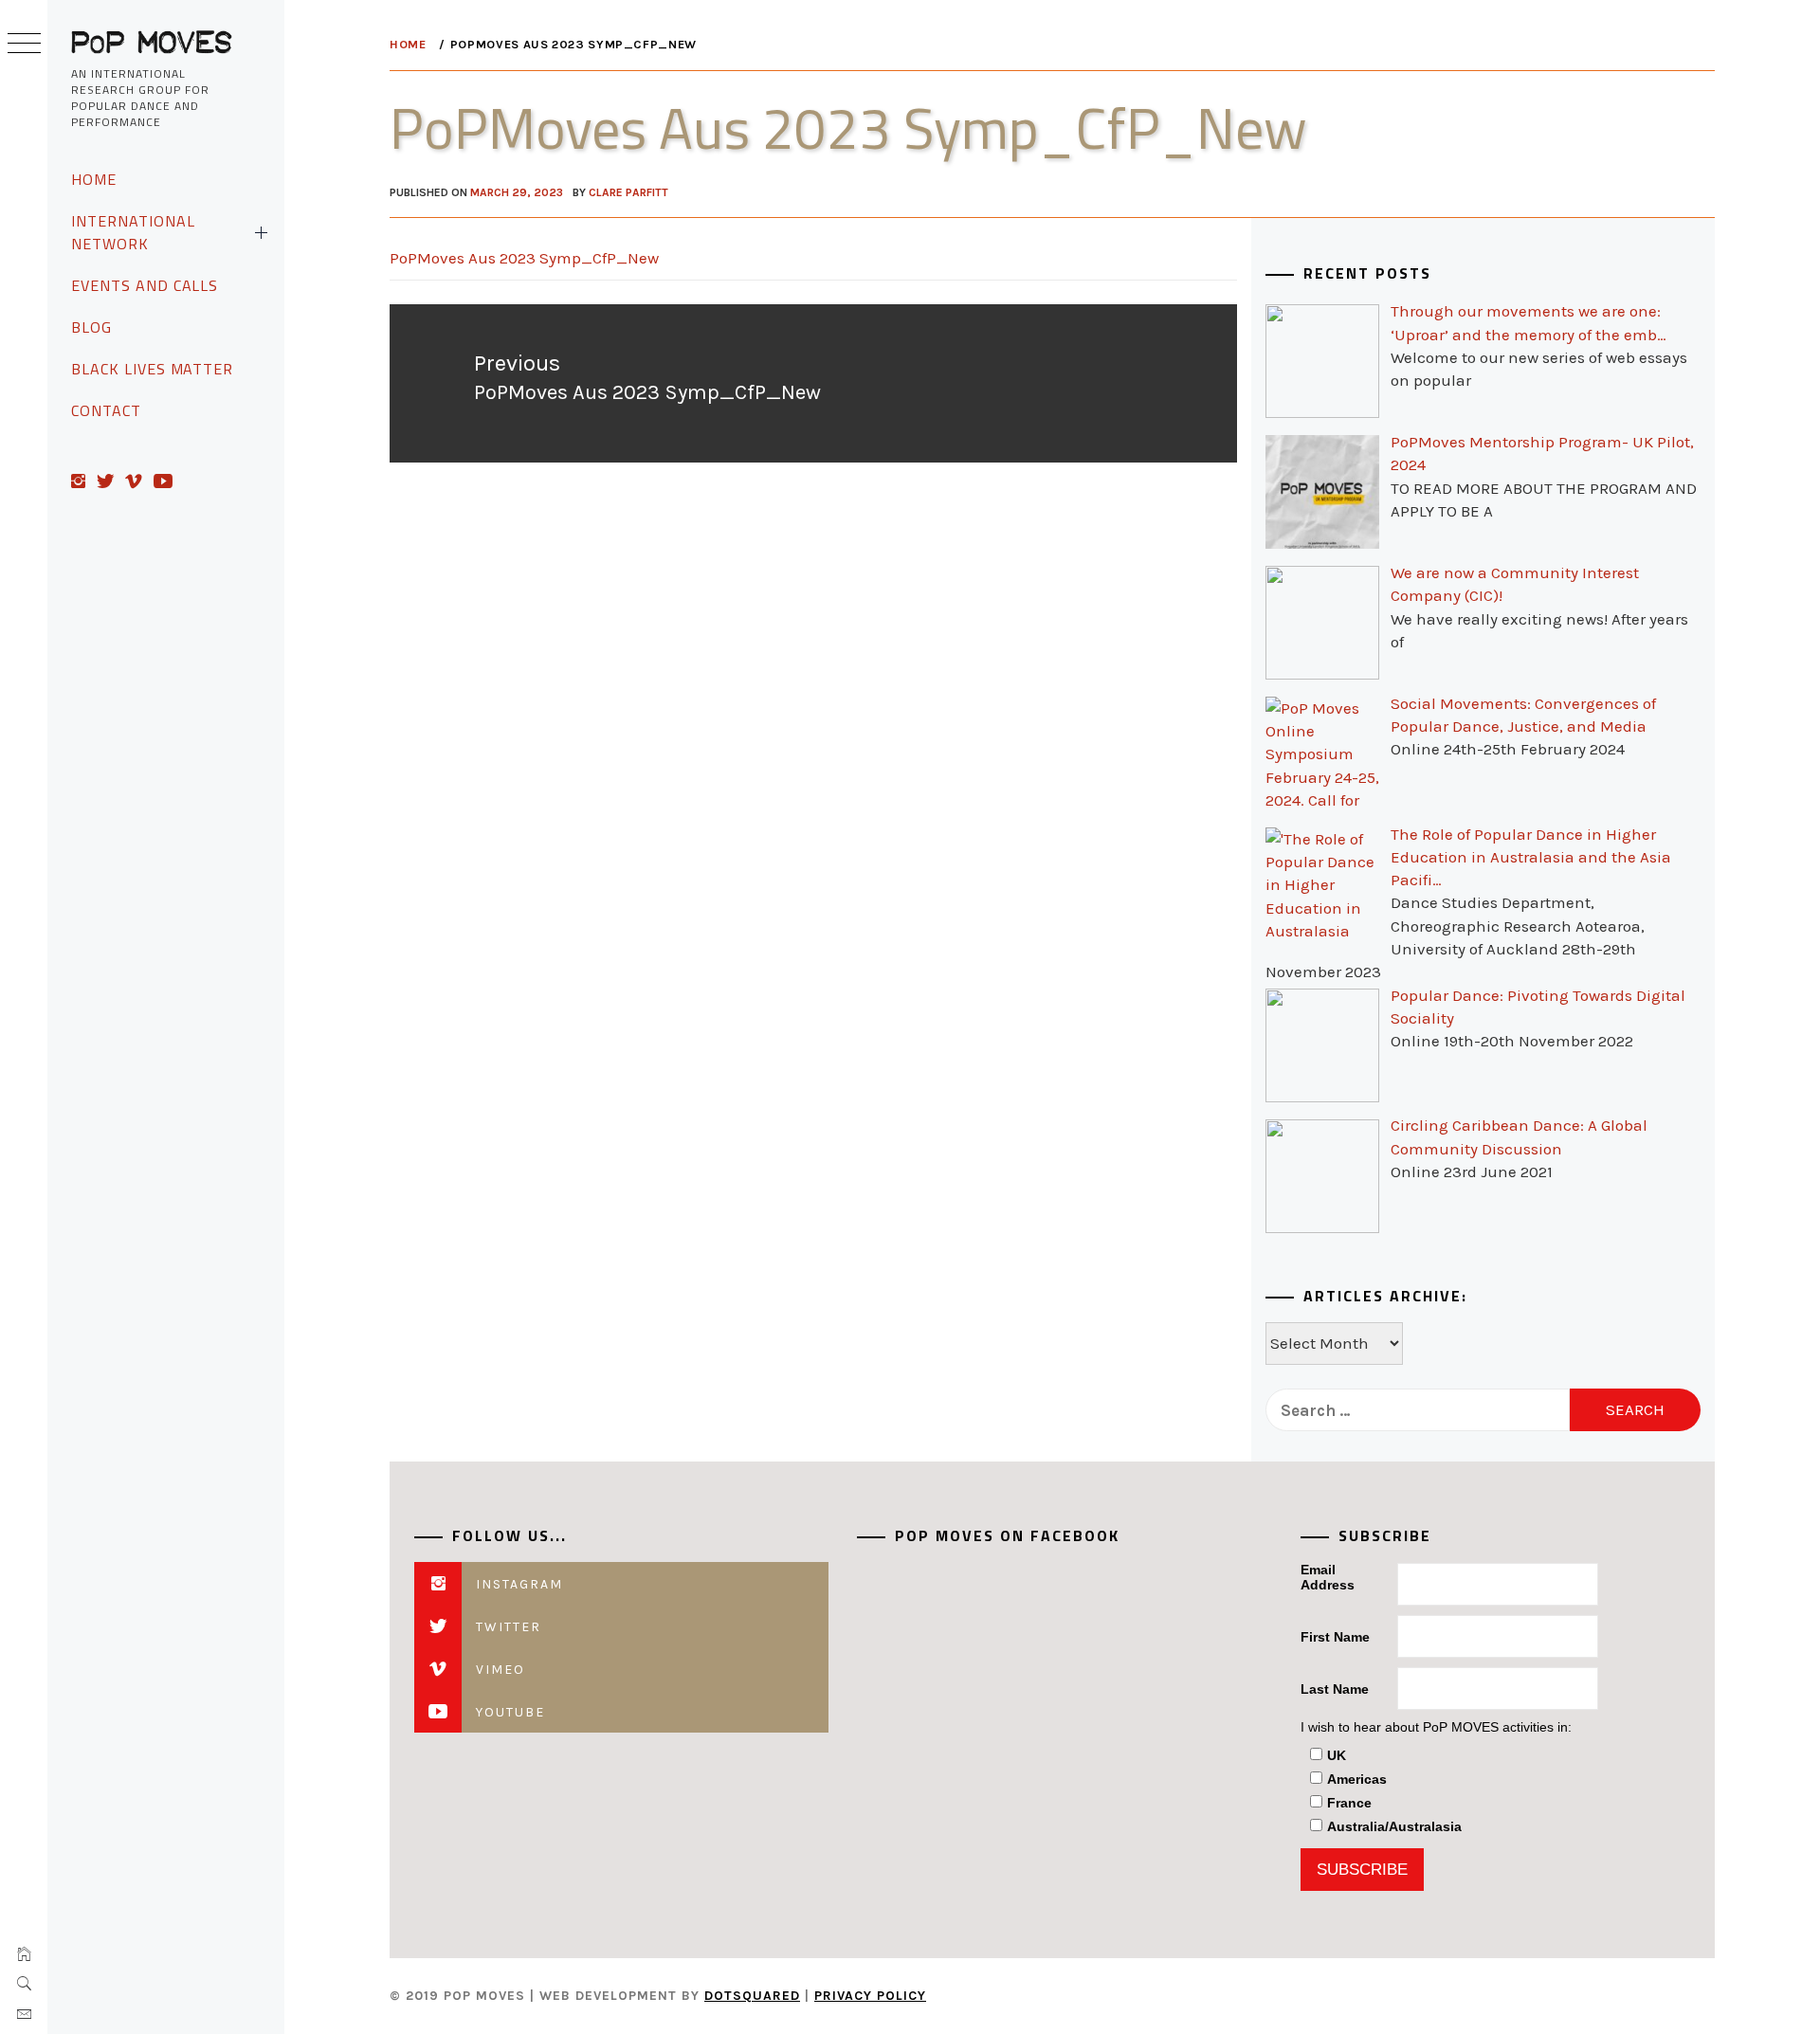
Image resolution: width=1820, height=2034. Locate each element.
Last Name (1335, 1689)
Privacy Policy (870, 1996)
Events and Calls (145, 285)
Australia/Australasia (1394, 1826)
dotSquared (752, 1996)
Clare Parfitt (628, 192)
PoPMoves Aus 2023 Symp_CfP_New (524, 258)
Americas (1357, 1779)
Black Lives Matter (152, 369)
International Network (133, 232)
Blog (91, 327)
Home (94, 179)
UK (1337, 1755)
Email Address (1328, 1577)
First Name (1335, 1637)
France (1349, 1803)
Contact (106, 410)
